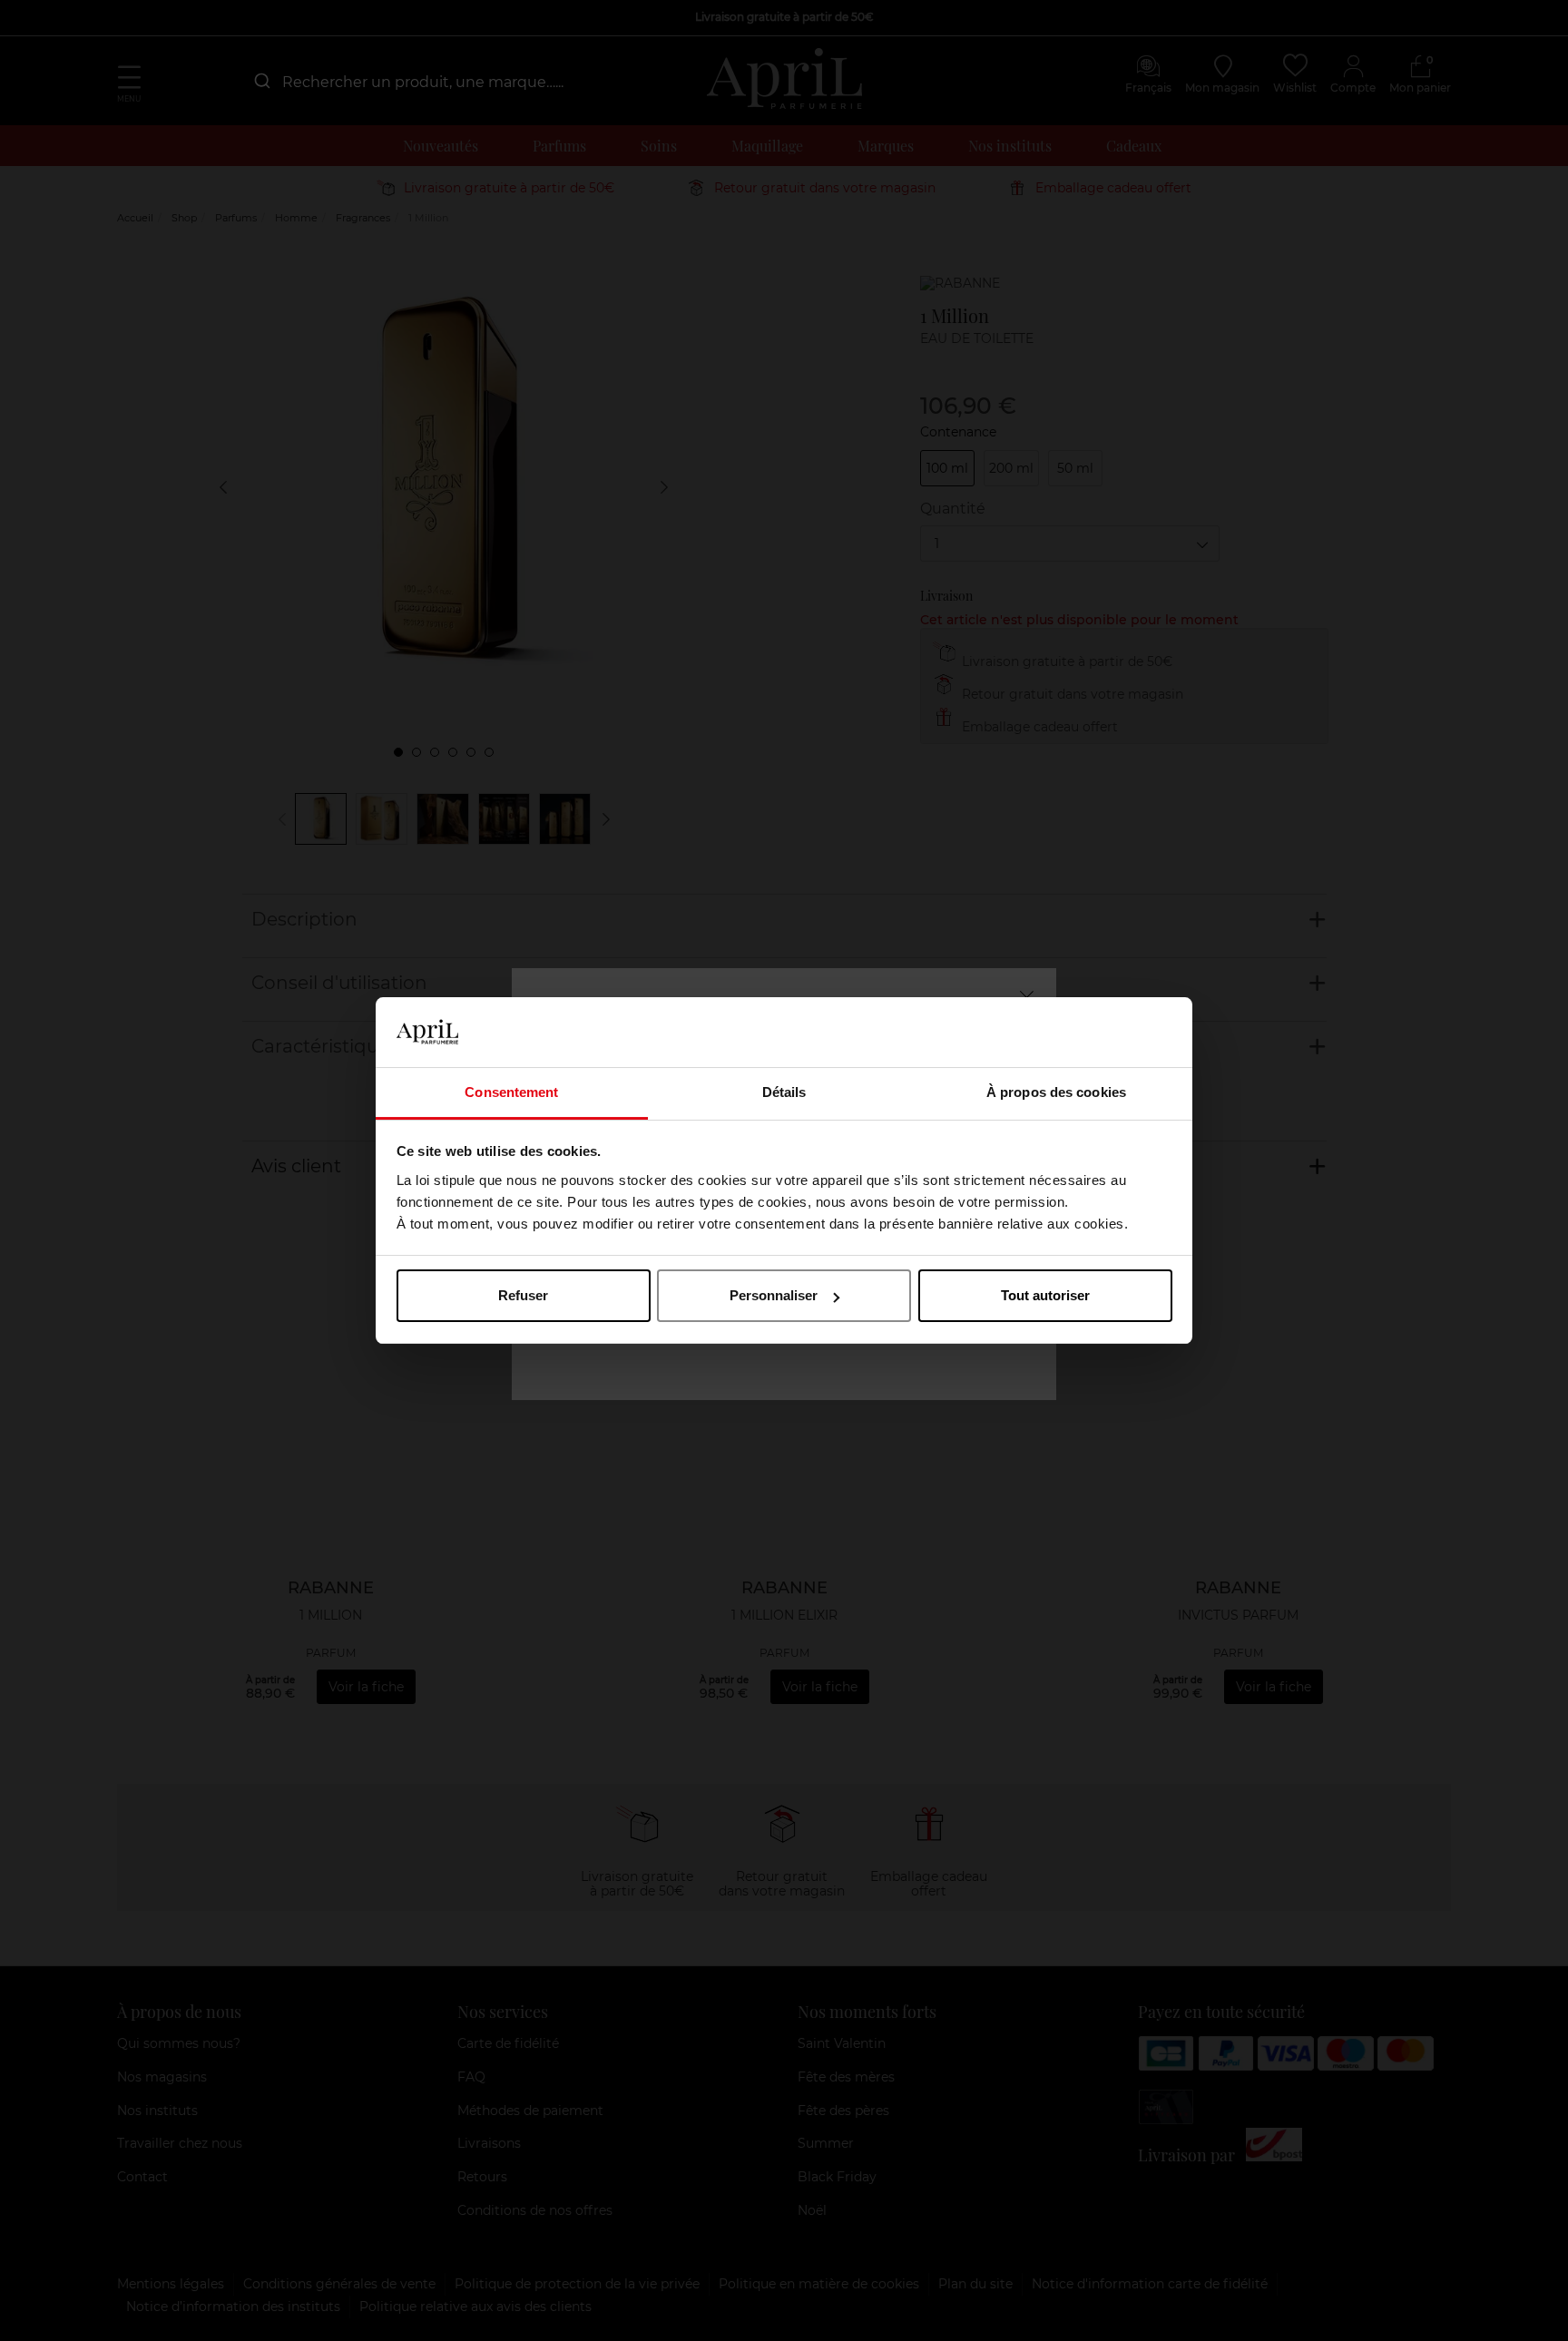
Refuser (523, 1295)
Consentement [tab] (511, 1092)
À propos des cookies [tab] (1056, 1092)
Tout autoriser (1045, 1295)
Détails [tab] (784, 1092)
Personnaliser (774, 1295)
